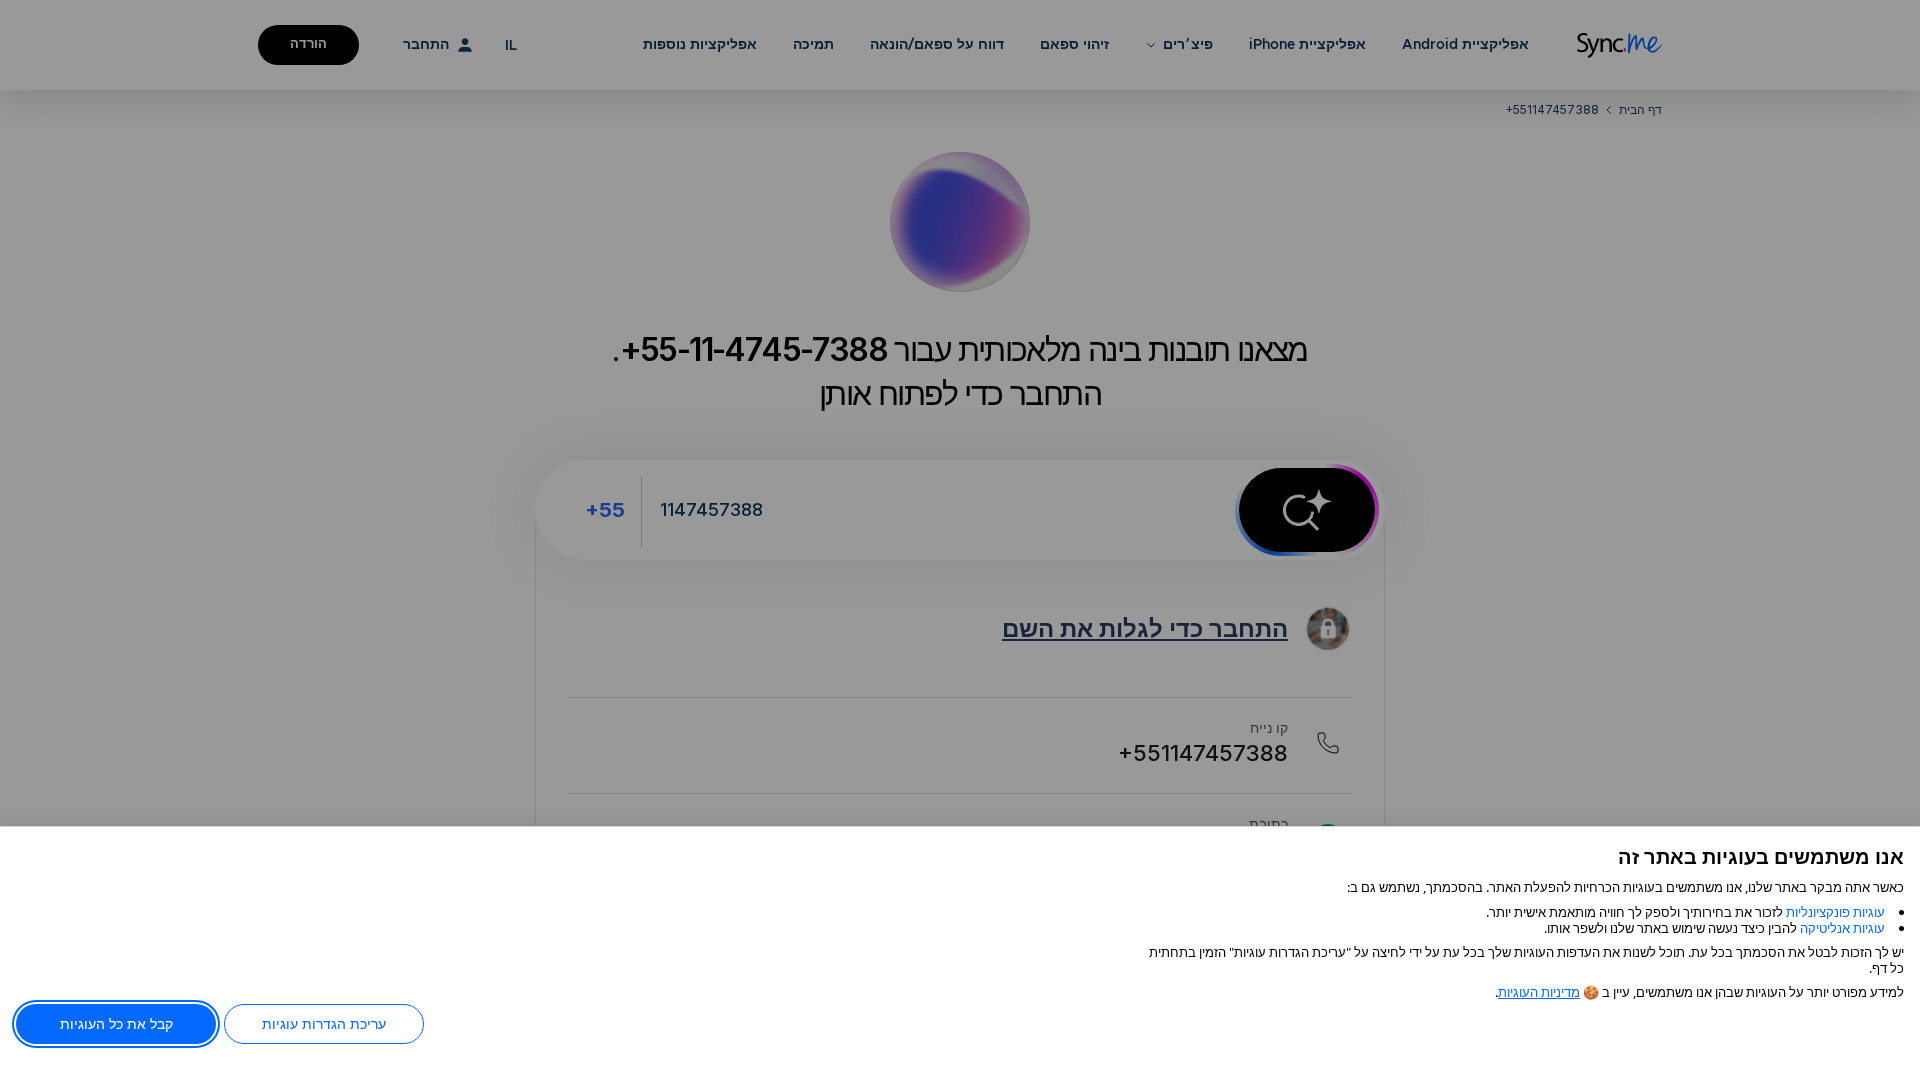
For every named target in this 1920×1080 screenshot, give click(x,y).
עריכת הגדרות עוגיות (324, 1023)
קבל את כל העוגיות (116, 1023)
